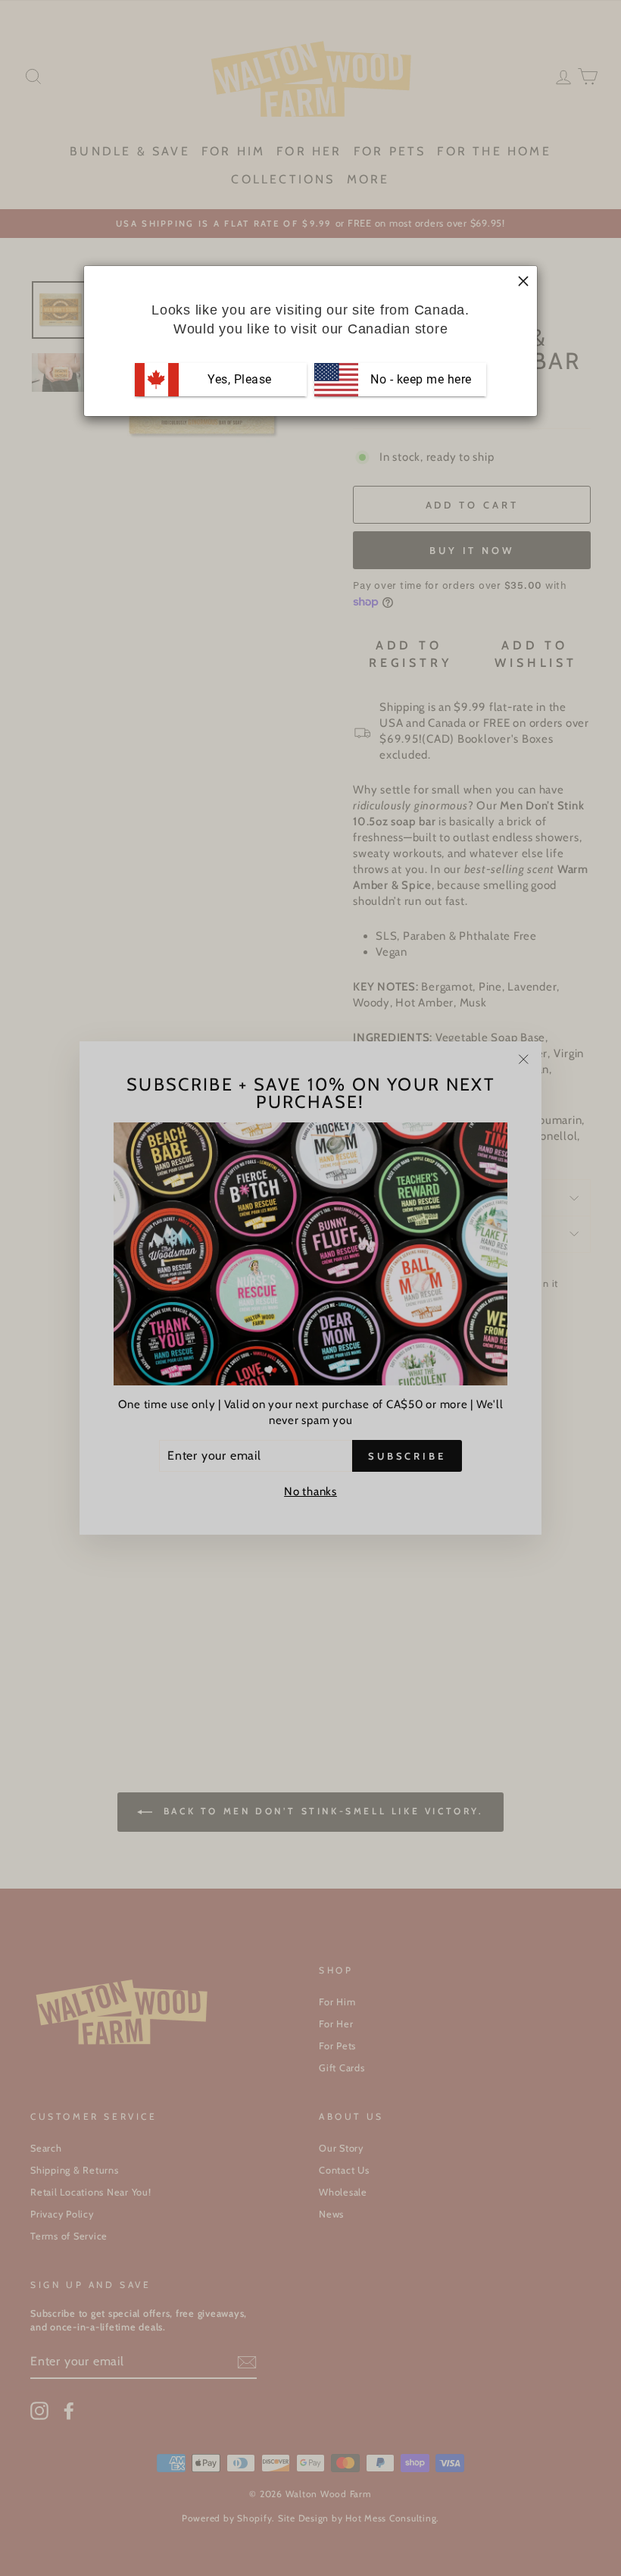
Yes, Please (240, 379)
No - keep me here (420, 379)
